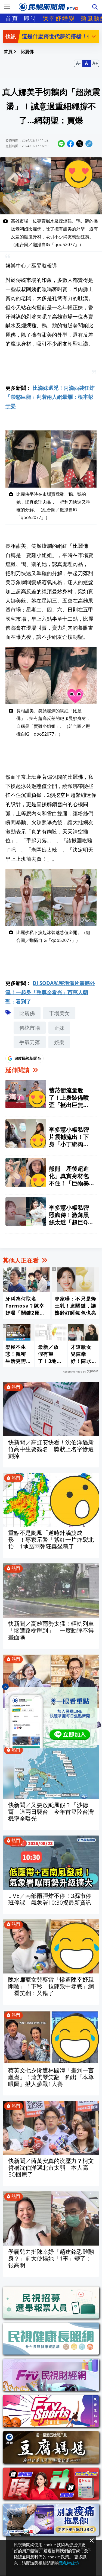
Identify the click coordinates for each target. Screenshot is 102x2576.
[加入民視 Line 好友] (51, 1717)
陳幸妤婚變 (59, 18)
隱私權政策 (69, 2563)
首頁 (12, 18)
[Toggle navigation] (7, 7)
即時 (30, 18)
